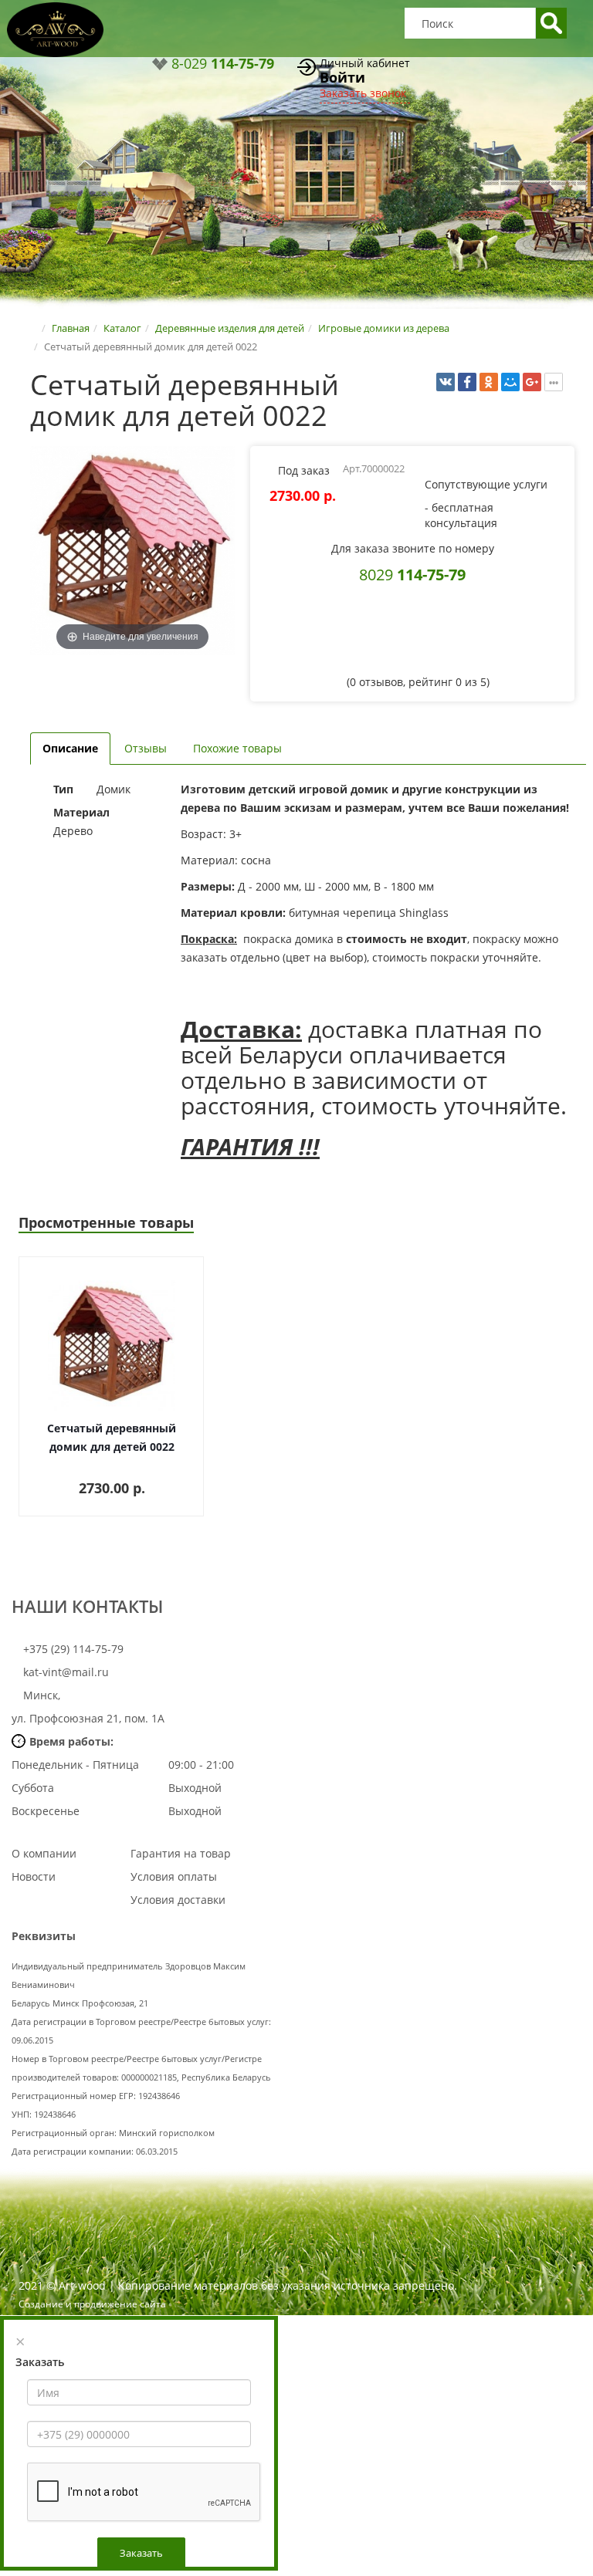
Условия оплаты (174, 1876)
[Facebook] (467, 382)
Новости (34, 1876)
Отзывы (146, 748)
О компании (44, 1853)
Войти (342, 77)
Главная (71, 328)
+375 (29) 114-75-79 (72, 1649)
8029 (412, 574)
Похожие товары (237, 748)
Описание (70, 748)
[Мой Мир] (510, 382)
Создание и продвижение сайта (92, 2304)
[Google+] (532, 382)
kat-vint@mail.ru (66, 1672)
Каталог (122, 328)
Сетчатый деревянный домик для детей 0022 (112, 1437)
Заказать (141, 2553)
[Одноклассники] (489, 382)
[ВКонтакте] (446, 382)
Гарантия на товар (181, 1853)
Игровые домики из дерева (384, 328)
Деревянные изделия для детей (230, 328)
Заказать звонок (363, 93)
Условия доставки (178, 1900)
